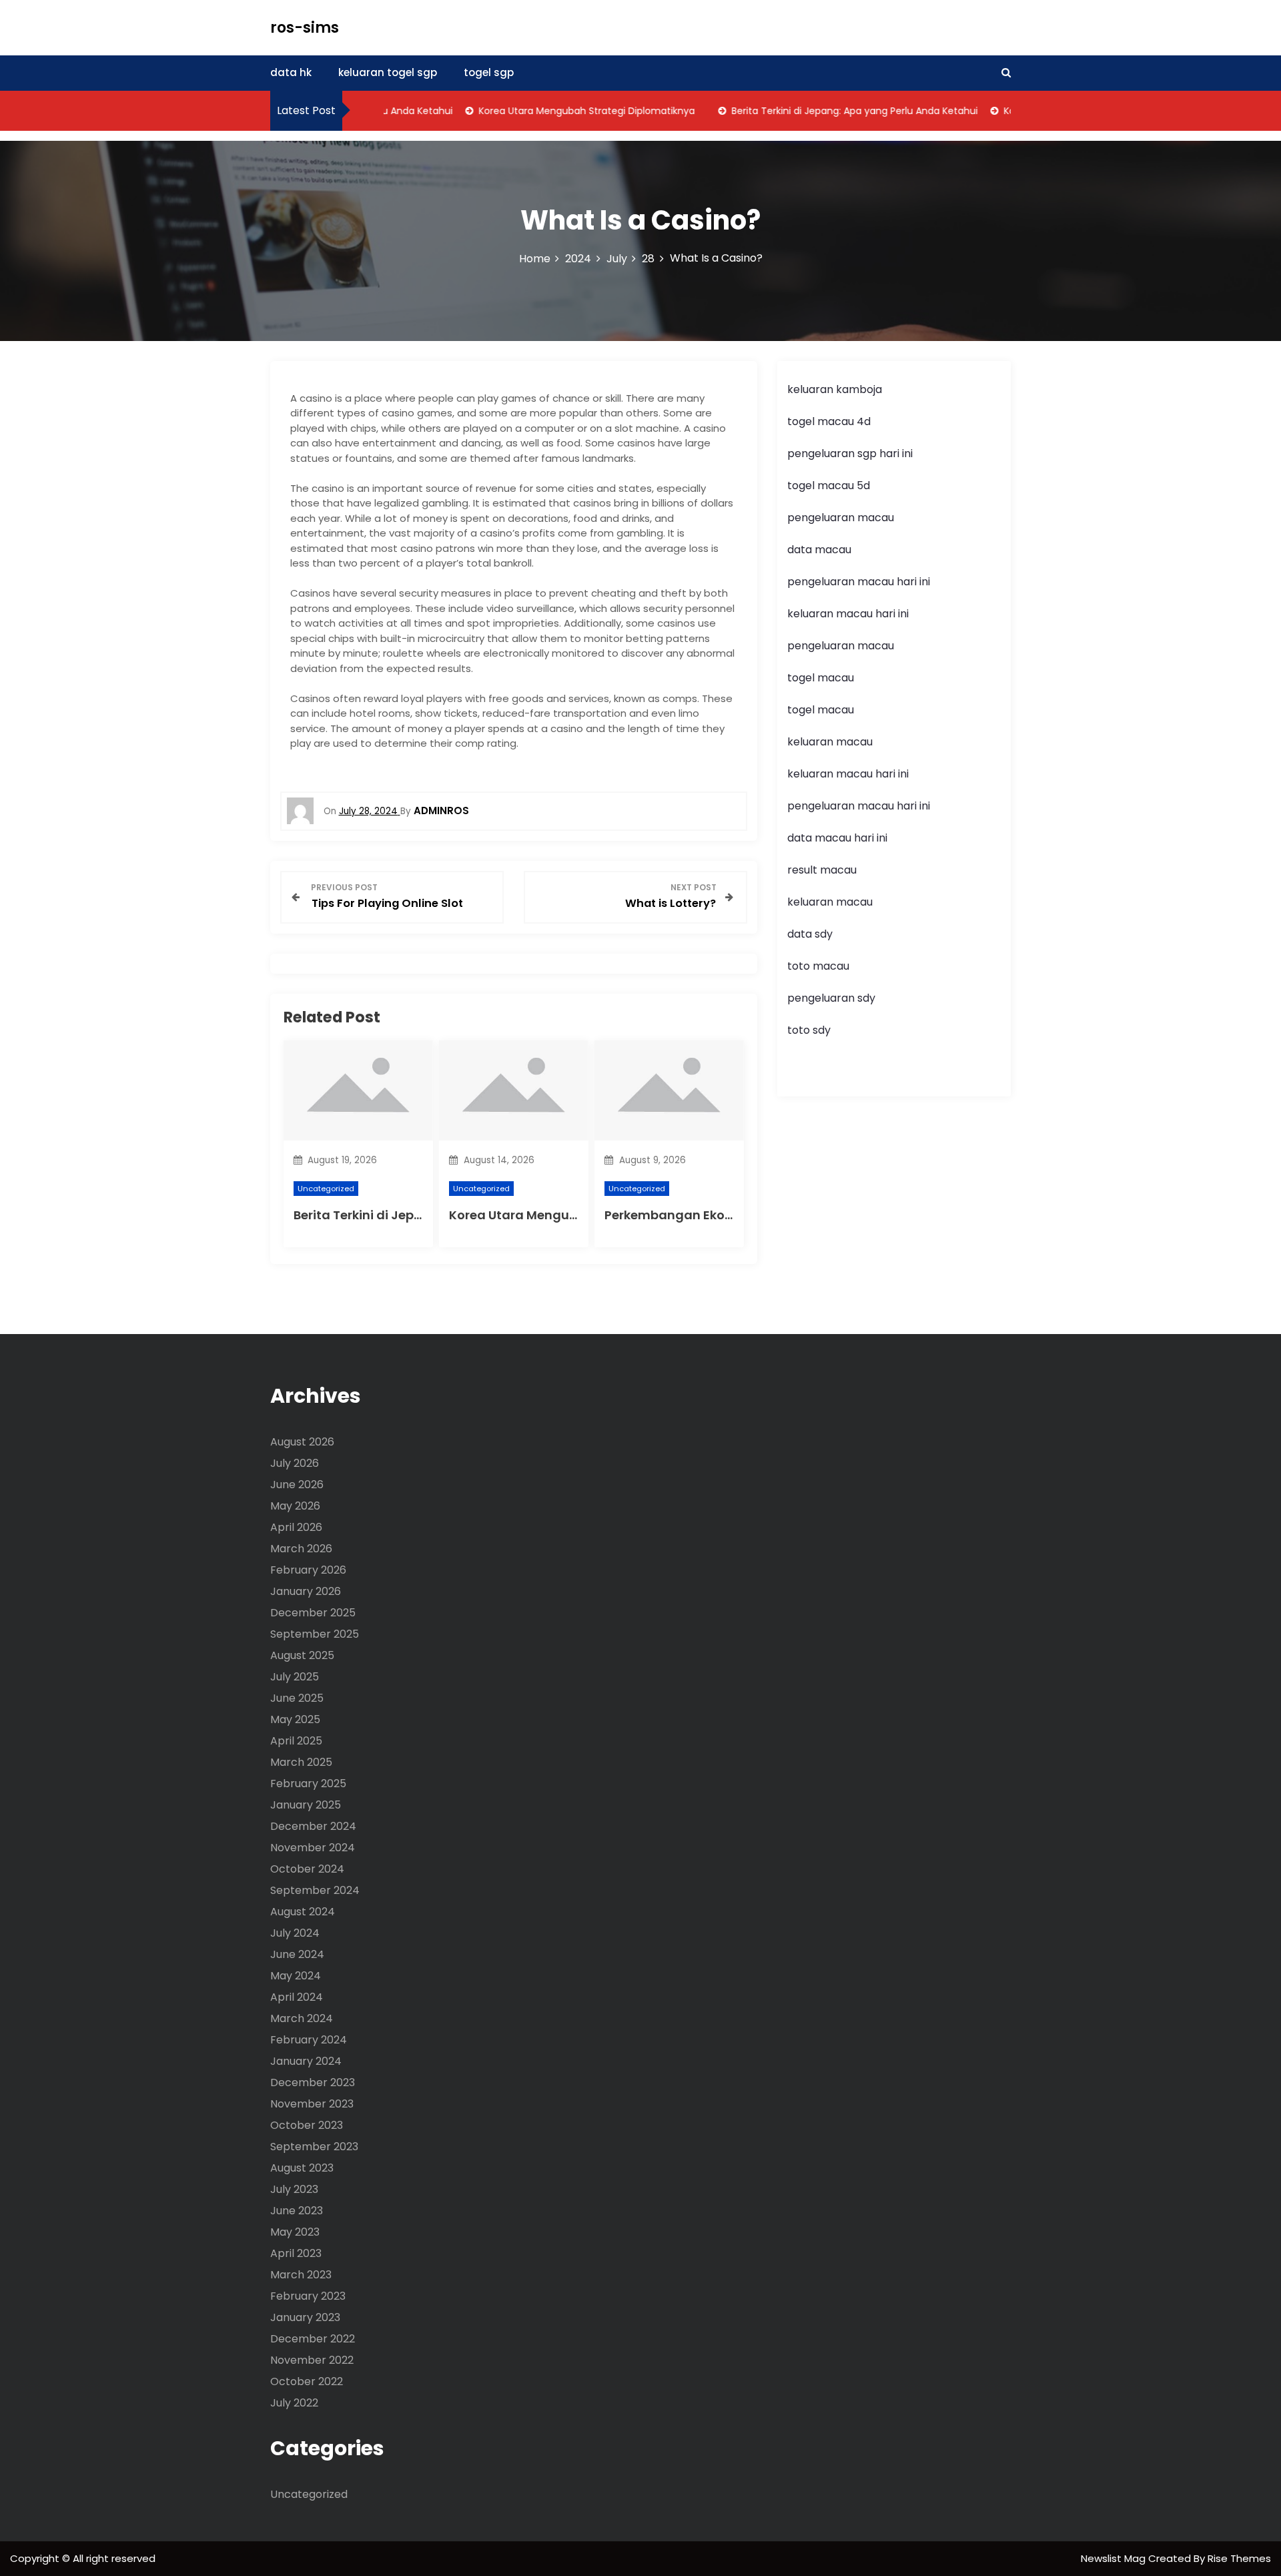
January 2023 (305, 2317)
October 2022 (307, 2381)
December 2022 (313, 2339)
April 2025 (296, 1741)
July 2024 (295, 1933)
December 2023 (313, 2082)
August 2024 (303, 1912)
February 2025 (308, 1784)
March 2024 (302, 2018)
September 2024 (315, 1890)
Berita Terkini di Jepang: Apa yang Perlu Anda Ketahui (824, 111)
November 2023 (312, 2104)
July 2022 (294, 2403)
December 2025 (313, 1613)
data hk (291, 72)
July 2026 (295, 1463)
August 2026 (302, 1442)
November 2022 (312, 2360)
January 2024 (306, 2061)
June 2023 (297, 2211)
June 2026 (297, 1485)
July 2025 (295, 1677)
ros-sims (305, 28)
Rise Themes (1239, 2558)
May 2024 (296, 1976)
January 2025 (306, 1805)
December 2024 (313, 1826)
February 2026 (308, 1570)
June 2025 (297, 1698)
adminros (441, 811)
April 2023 (296, 2253)
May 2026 (295, 1506)
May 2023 (295, 2232)
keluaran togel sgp (388, 72)
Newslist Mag (1115, 2558)
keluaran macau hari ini (848, 614)
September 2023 (314, 2147)
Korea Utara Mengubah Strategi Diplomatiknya (556, 111)
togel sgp (489, 72)
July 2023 (294, 2189)
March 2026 (301, 1549)
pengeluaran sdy (831, 998)
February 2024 (309, 2040)
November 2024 (313, 1848)
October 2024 (307, 1869)
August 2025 (302, 1655)
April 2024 (297, 1997)
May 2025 (295, 1719)
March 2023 (301, 2275)
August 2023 (302, 2168)
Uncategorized (326, 1189)
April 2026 (296, 1527)
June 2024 (297, 1954)
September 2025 (315, 1634)
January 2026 (306, 1591)
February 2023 (308, 2296)
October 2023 (307, 2125)
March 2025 (301, 1762)
